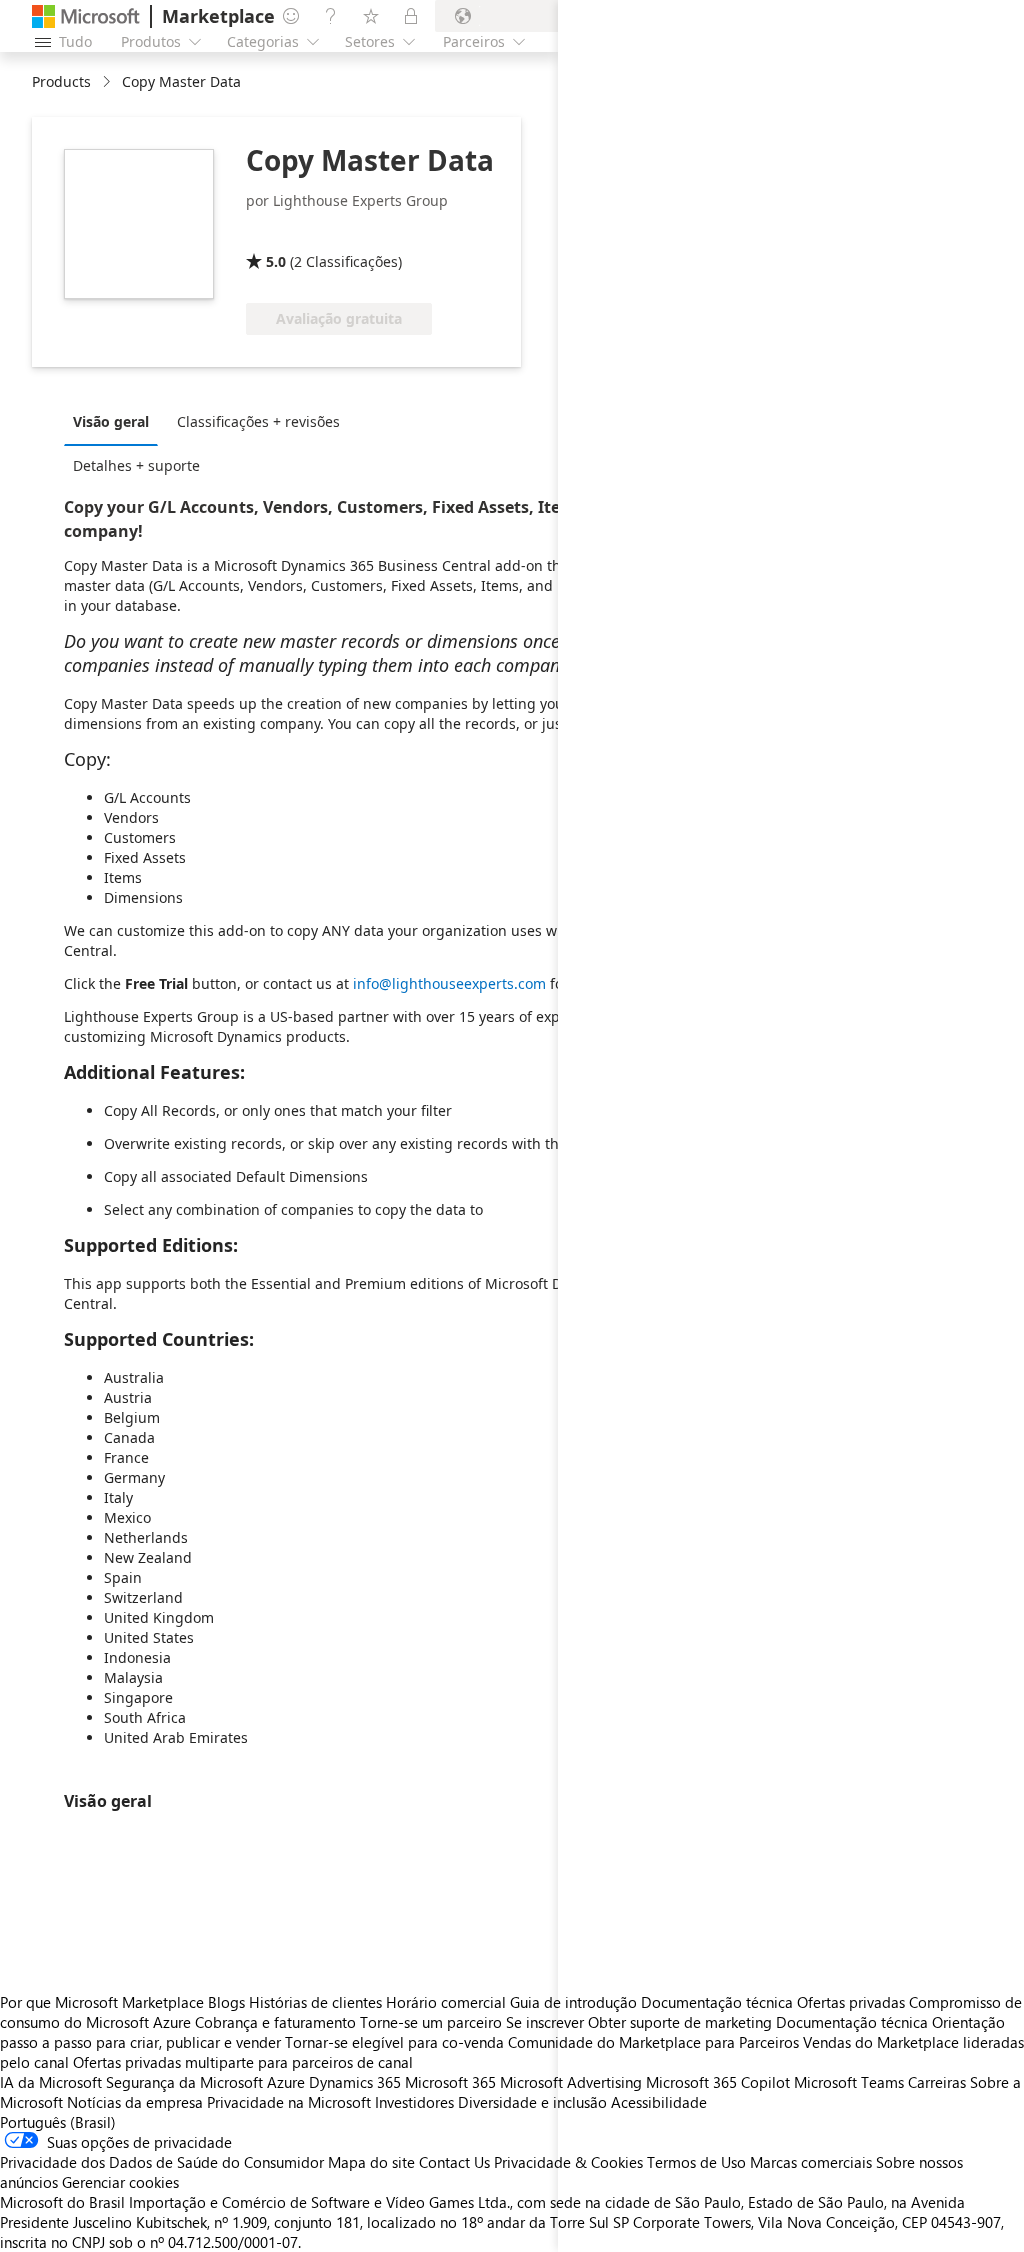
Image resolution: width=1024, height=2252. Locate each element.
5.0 (276, 261)
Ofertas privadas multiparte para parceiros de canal (243, 2062)
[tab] (116, 421)
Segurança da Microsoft (184, 2082)
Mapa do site (371, 2162)
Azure (286, 2082)
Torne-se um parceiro (431, 2022)
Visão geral (111, 421)
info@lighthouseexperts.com (449, 983)
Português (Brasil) (58, 2122)
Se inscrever (545, 2022)
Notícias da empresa (135, 2102)
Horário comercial (446, 2002)
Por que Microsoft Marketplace (102, 2002)
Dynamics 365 (355, 2082)
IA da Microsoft (51, 2082)
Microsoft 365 (450, 2082)
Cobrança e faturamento (275, 2022)
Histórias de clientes (315, 2002)
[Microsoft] (86, 16)
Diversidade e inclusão (532, 2102)
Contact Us (454, 2162)
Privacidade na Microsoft (289, 2102)
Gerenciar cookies (120, 2182)
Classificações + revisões (258, 421)
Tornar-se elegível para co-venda (394, 2042)
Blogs (226, 2002)
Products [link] (61, 81)
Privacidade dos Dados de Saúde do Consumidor (162, 2162)
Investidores (414, 2102)
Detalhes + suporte (136, 465)
